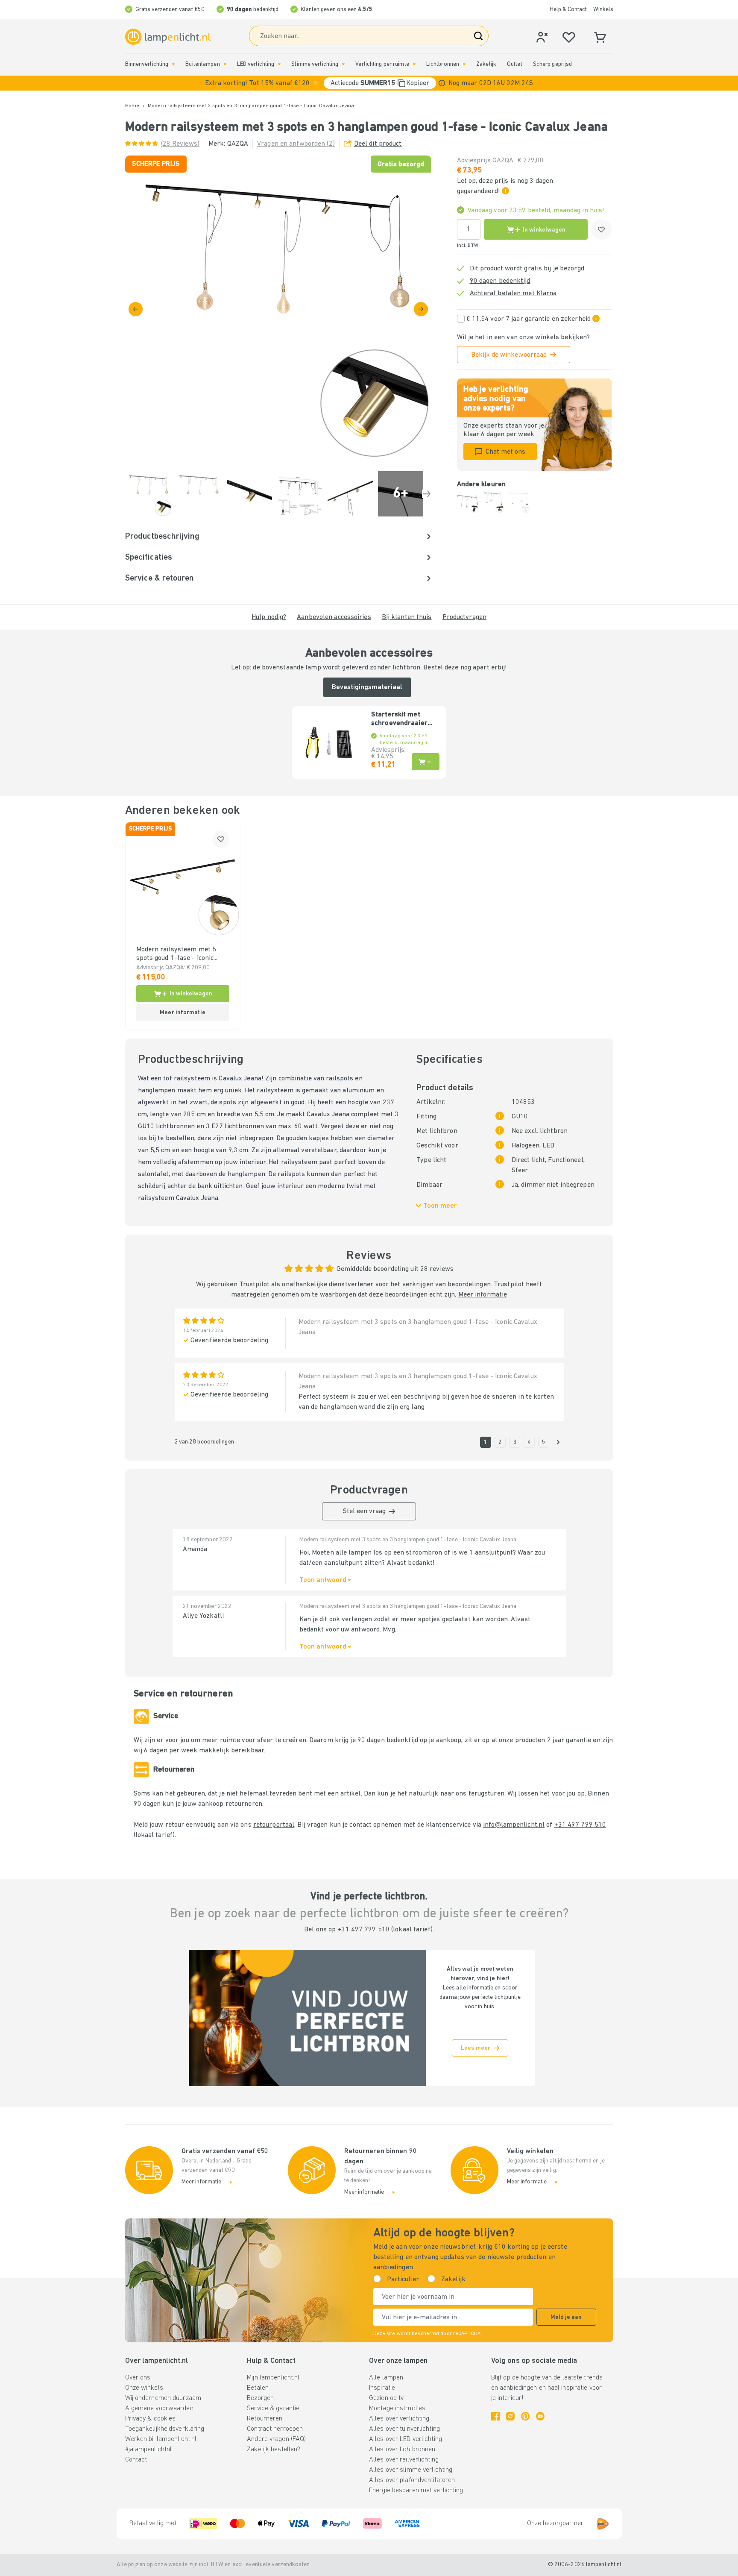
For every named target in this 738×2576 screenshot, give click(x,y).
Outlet (515, 64)
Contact (136, 2460)
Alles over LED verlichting (406, 2439)
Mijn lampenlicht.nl (273, 2378)
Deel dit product (378, 144)
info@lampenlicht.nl (514, 1825)
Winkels (603, 10)
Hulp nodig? (269, 617)
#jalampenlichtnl (149, 2450)
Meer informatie (483, 1295)
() (180, 144)
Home (132, 106)
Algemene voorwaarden (159, 2409)
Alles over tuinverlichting (404, 2429)
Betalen (258, 2388)
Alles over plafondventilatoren (412, 2480)
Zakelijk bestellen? (274, 2450)
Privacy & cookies (151, 2419)
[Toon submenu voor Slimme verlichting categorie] (343, 64)
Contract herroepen (275, 2429)
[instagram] (510, 2416)
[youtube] (540, 2416)
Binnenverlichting (147, 64)
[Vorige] (136, 309)
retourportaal (274, 1825)
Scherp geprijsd (553, 64)
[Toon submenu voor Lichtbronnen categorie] (464, 64)
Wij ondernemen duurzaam (163, 2398)
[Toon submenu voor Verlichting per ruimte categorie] (414, 64)
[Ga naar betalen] (421, 309)
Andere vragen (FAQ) (276, 2439)
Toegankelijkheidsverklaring (165, 2429)
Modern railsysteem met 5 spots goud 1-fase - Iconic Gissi (176, 954)
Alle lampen (386, 2378)
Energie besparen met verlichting (416, 2491)
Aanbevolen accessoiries (334, 617)
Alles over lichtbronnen (402, 2450)
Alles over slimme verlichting (411, 2470)
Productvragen (464, 617)
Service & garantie (273, 2409)
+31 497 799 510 (580, 1825)
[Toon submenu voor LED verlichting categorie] (279, 64)
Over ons (138, 2378)
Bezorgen (260, 2398)
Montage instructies (397, 2409)
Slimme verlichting (315, 64)
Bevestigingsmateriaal (367, 687)
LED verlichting (256, 64)
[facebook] (495, 2416)
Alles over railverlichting (404, 2460)
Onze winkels (144, 2388)
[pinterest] (525, 2416)
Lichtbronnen (443, 64)
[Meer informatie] (442, 83)
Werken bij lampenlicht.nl (161, 2439)
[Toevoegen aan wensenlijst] (601, 229)
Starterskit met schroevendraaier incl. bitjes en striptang (399, 719)
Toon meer (440, 1206)
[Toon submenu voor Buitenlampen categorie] (225, 64)
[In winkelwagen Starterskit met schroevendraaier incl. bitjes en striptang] (426, 762)
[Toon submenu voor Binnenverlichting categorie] (173, 64)
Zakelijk (486, 64)
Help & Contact (568, 10)
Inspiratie (382, 2388)
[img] (278, 309)
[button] (369, 83)
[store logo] (168, 37)
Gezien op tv (386, 2398)
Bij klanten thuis (407, 617)
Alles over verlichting (399, 2419)
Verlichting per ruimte (382, 64)
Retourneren (265, 2419)
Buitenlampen (202, 64)
